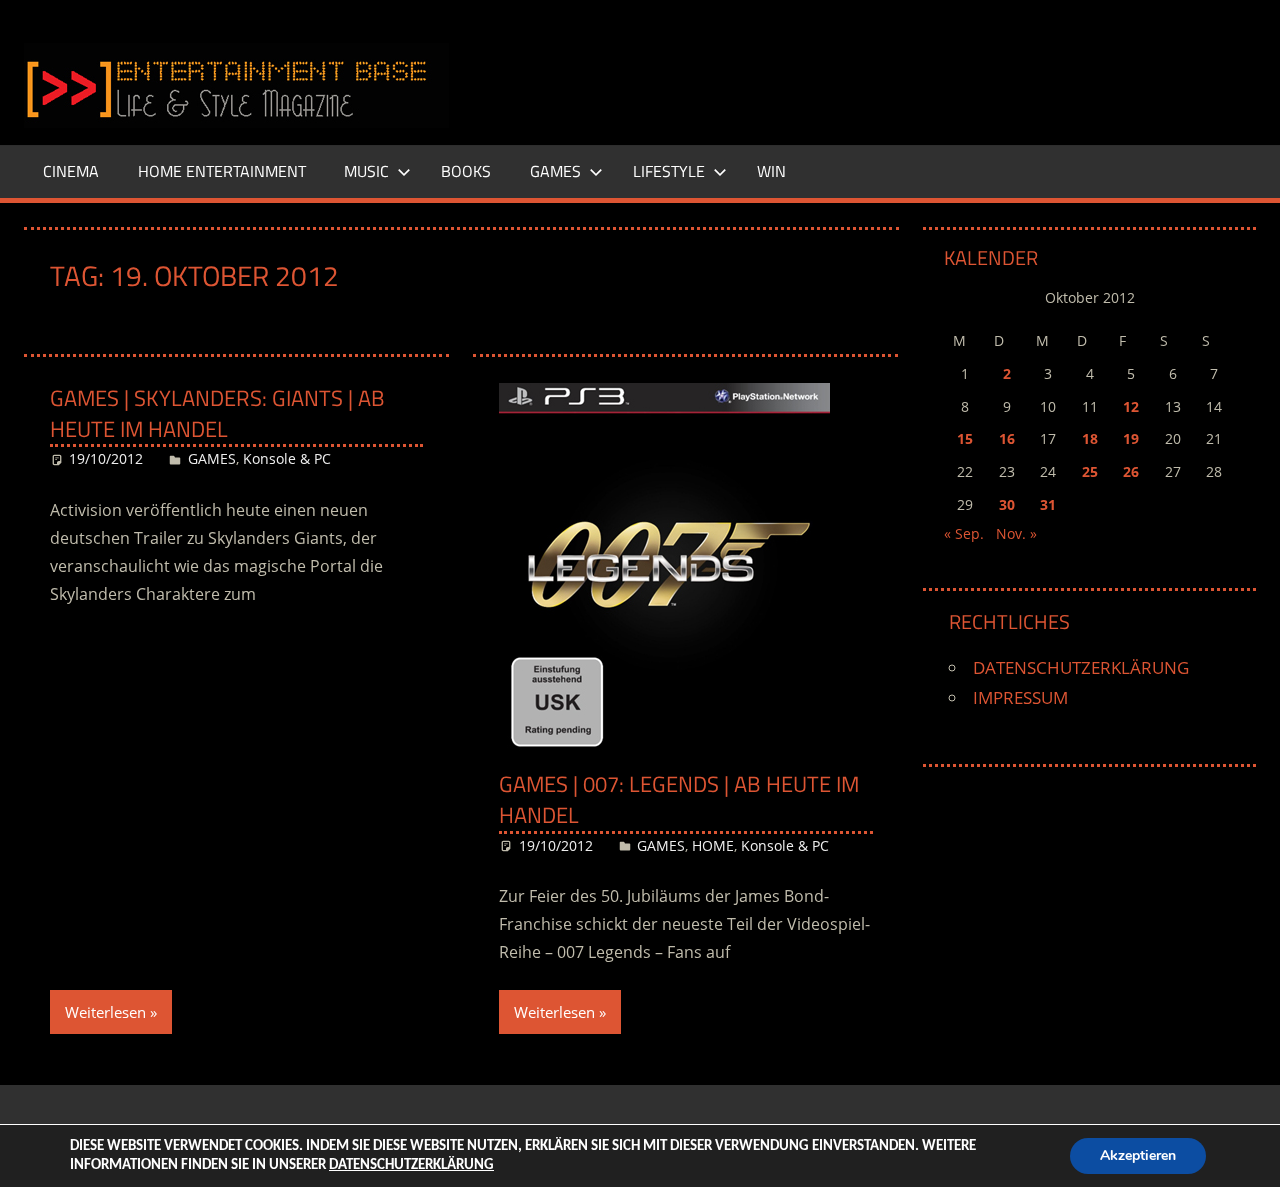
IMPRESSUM (1020, 697)
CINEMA (71, 171)
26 (1131, 471)
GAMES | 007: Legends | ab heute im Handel (679, 799)
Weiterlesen (105, 1012)
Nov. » (1016, 533)
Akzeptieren (1138, 1155)
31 (1048, 504)
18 (1090, 438)
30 (1007, 504)
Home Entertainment (222, 171)
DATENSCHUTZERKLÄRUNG (1081, 667)
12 (1131, 406)
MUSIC (366, 171)
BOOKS (466, 171)
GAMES (555, 171)
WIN (771, 171)
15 (965, 438)
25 (1090, 471)
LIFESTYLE (669, 171)
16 (1007, 438)
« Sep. (964, 533)
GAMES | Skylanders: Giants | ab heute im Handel (217, 413)
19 (1131, 438)
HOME (713, 845)
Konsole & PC (287, 458)
